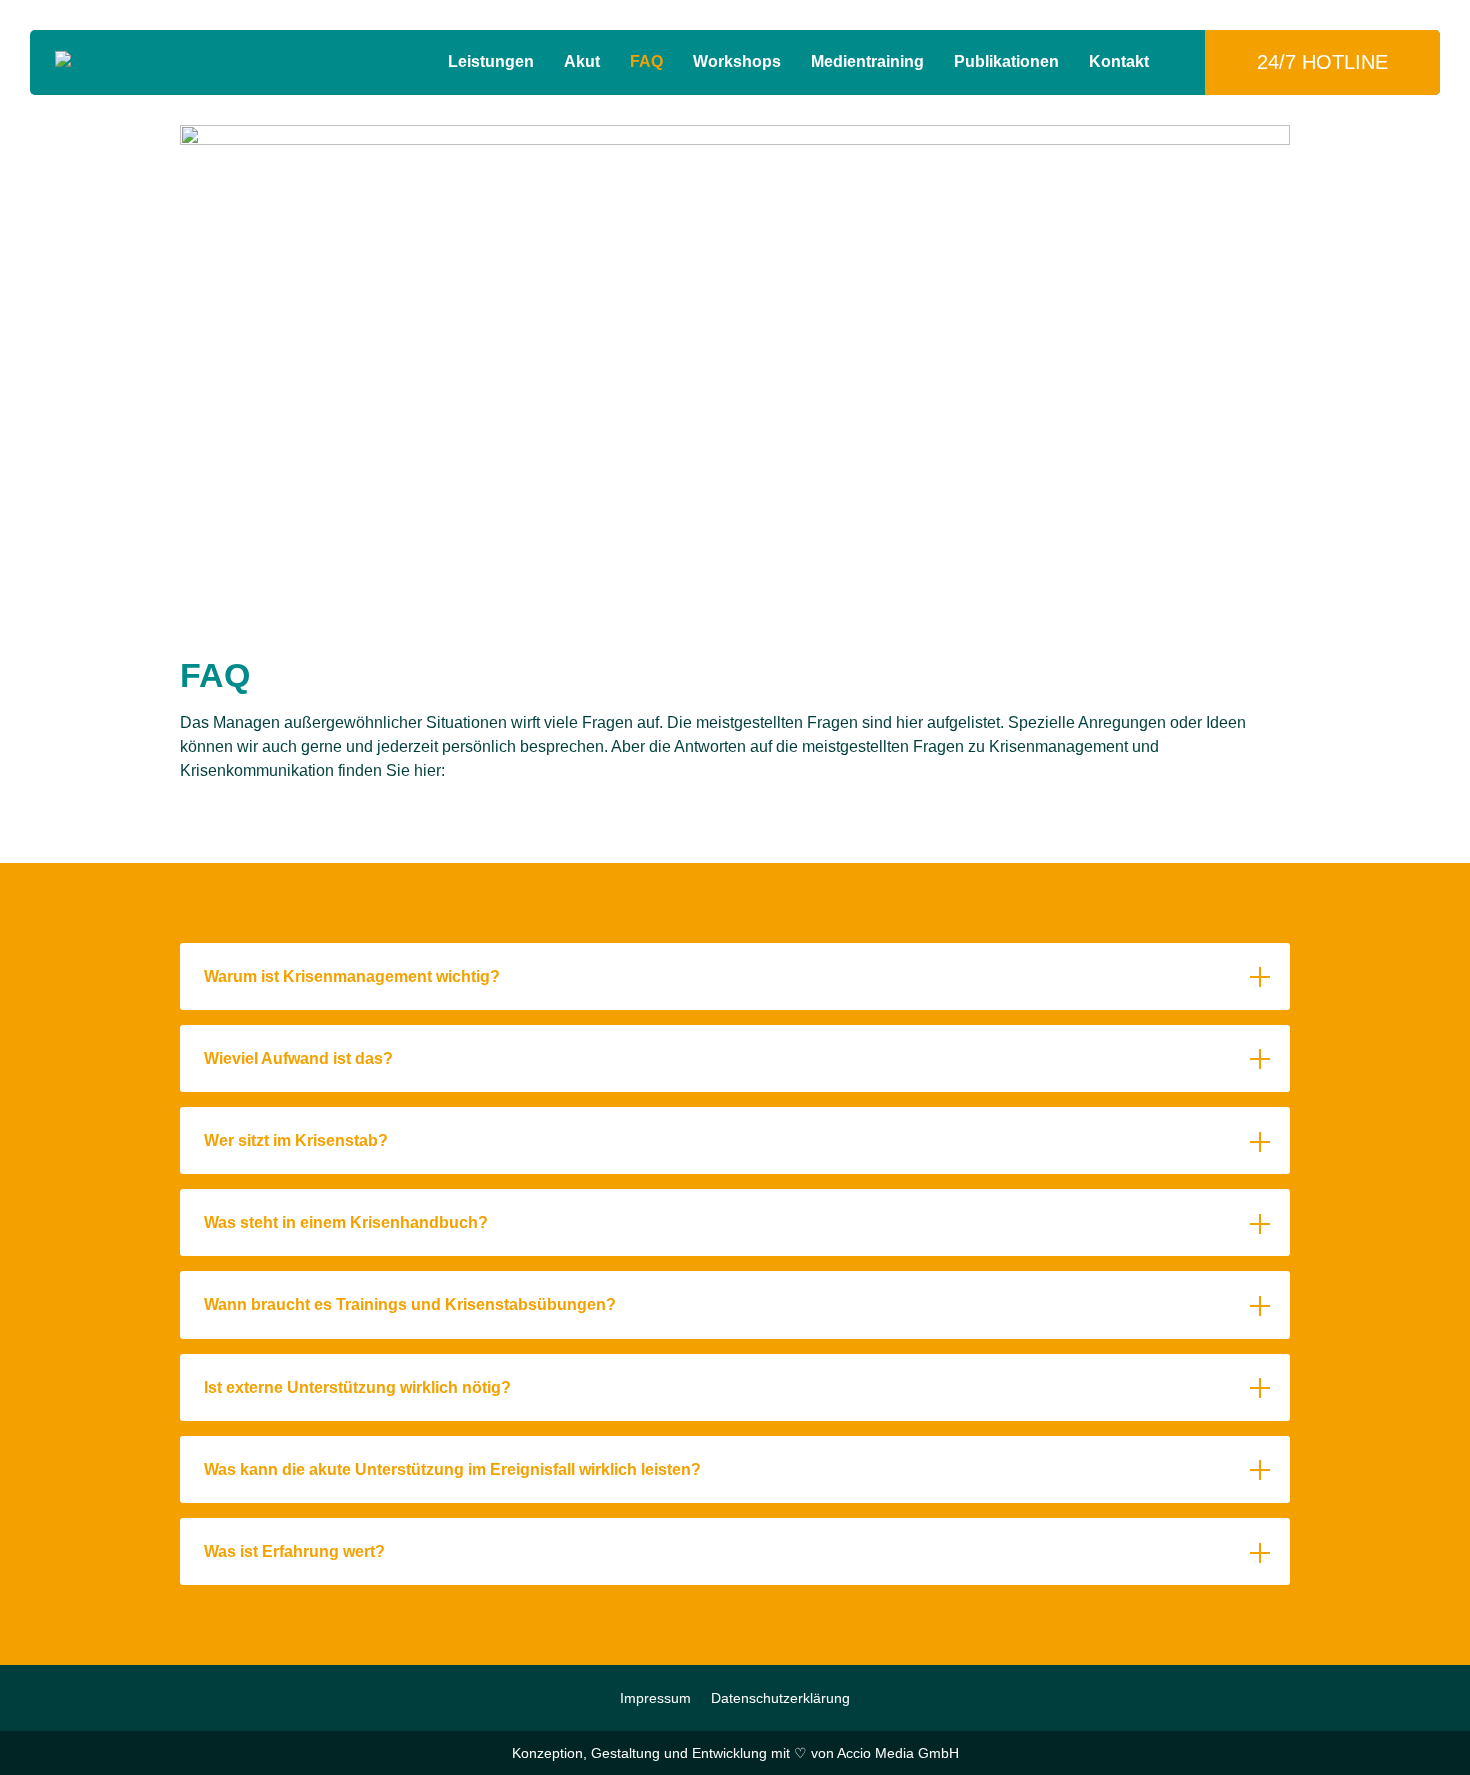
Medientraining (867, 61)
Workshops (737, 61)
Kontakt (1119, 61)
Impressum (655, 1698)
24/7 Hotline (1322, 62)
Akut (582, 61)
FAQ (646, 61)
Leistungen (491, 61)
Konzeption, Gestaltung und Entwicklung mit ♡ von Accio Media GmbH (735, 1753)
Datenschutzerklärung (780, 1698)
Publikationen (1006, 61)
